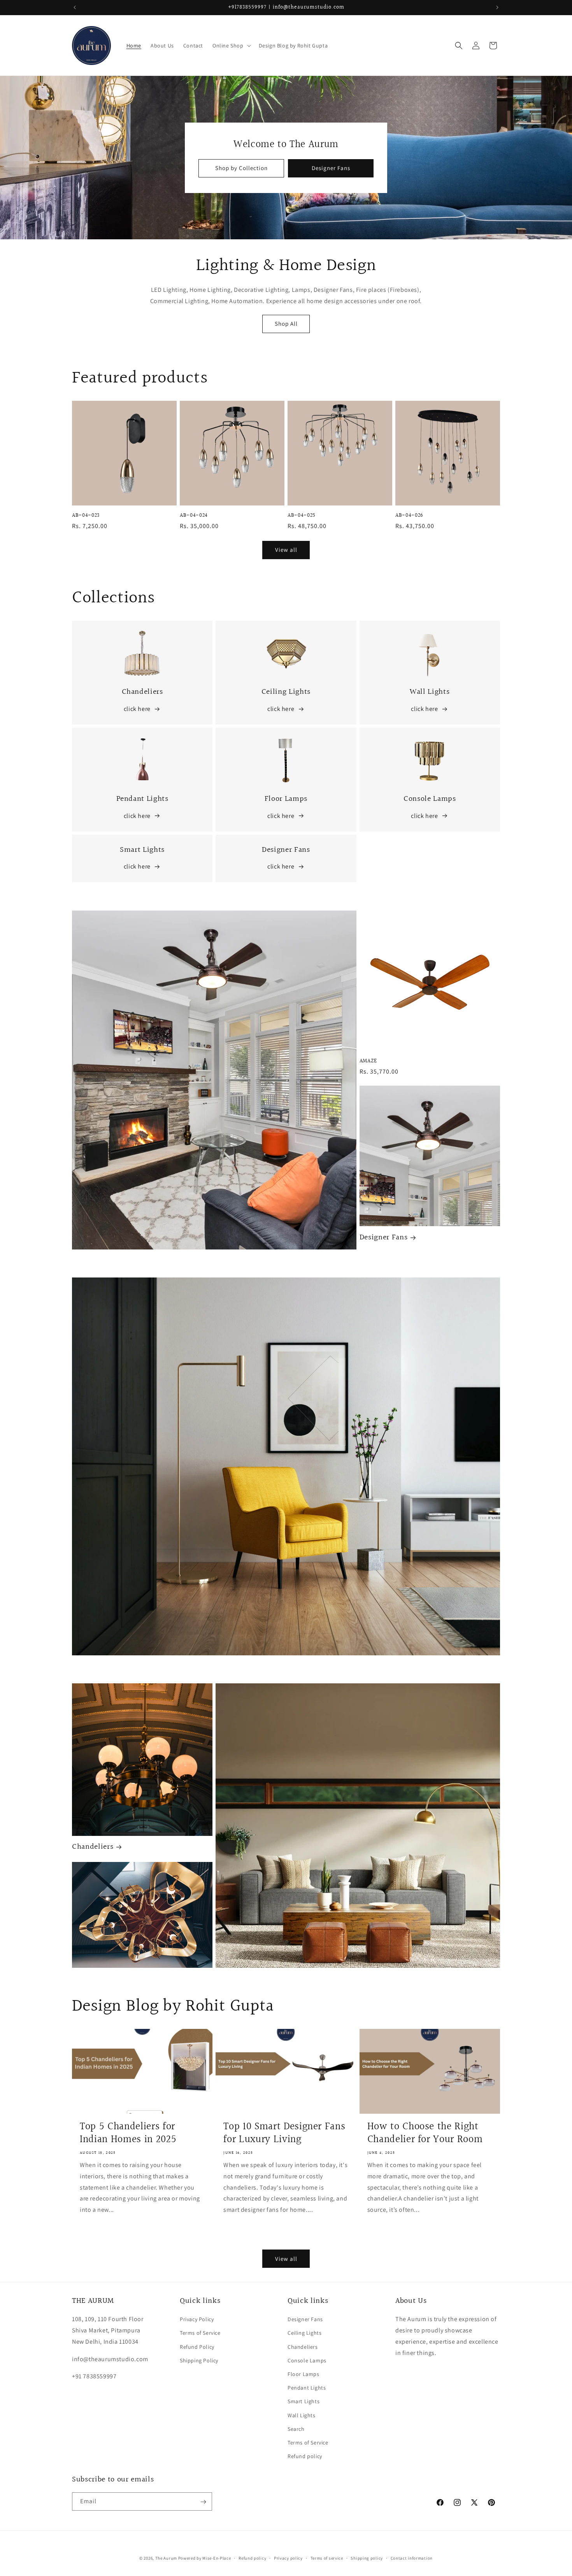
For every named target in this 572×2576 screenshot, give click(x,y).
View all (286, 550)
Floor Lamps (304, 2374)
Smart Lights (304, 2401)
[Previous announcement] (75, 7)
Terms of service (327, 2558)
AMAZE (368, 1061)
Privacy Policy (197, 2319)
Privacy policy (288, 2558)
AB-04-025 (302, 516)
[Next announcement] (497, 7)
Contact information (412, 2558)
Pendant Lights (307, 2388)
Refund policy (305, 2456)
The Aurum (166, 2558)
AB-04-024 (194, 516)
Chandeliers (93, 1847)
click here (137, 709)
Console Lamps (307, 2360)
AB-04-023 (86, 516)
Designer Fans (331, 168)
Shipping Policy (199, 2360)
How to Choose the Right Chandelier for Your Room (425, 2133)
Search (296, 2429)
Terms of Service (200, 2333)
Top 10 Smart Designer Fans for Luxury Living (284, 2133)
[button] (231, 46)
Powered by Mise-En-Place (205, 2558)
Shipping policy (367, 2558)
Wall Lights (302, 2415)
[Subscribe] (203, 2502)
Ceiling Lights (304, 2333)
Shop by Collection (241, 168)
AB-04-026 (409, 516)
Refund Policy (197, 2347)
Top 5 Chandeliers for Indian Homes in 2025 (128, 2133)
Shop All (286, 324)
